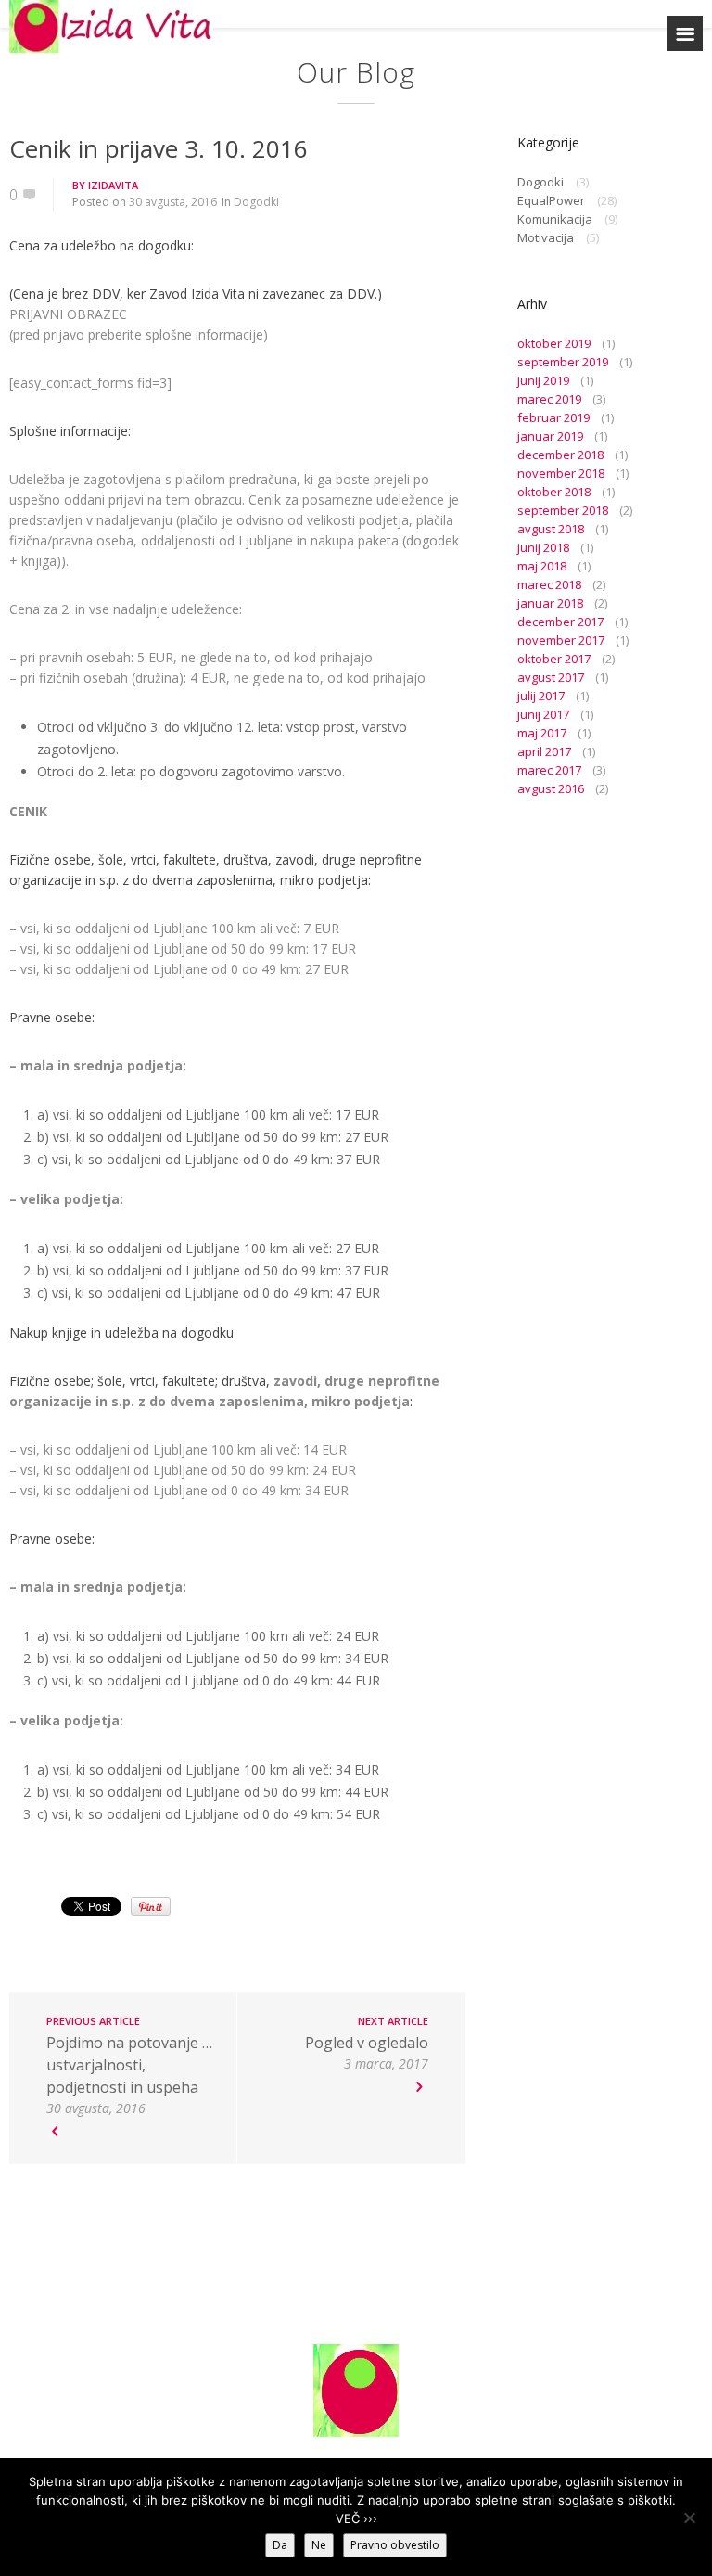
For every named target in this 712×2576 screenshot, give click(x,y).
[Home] (111, 27)
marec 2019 (549, 399)
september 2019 (563, 362)
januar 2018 (550, 603)
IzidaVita (113, 185)
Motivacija (546, 237)
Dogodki (256, 202)
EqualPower (551, 200)
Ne (319, 2545)
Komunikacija (555, 219)
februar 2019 (553, 417)
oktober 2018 (554, 492)
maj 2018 (542, 566)
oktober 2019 (554, 343)
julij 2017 (541, 696)
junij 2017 (543, 714)
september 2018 (563, 510)
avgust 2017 (551, 677)
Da (280, 2545)
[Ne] (689, 2518)
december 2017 (560, 622)
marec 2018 (549, 584)
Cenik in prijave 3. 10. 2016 (159, 148)
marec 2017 (549, 770)
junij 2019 (543, 380)
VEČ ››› (356, 2518)
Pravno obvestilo (395, 2545)
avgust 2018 (551, 529)
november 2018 (561, 473)
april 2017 (544, 751)
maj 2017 (542, 733)
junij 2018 (543, 547)
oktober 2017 (554, 659)
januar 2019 (550, 436)
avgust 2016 (551, 788)
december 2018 (560, 455)
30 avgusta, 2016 (173, 202)
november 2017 (561, 640)
